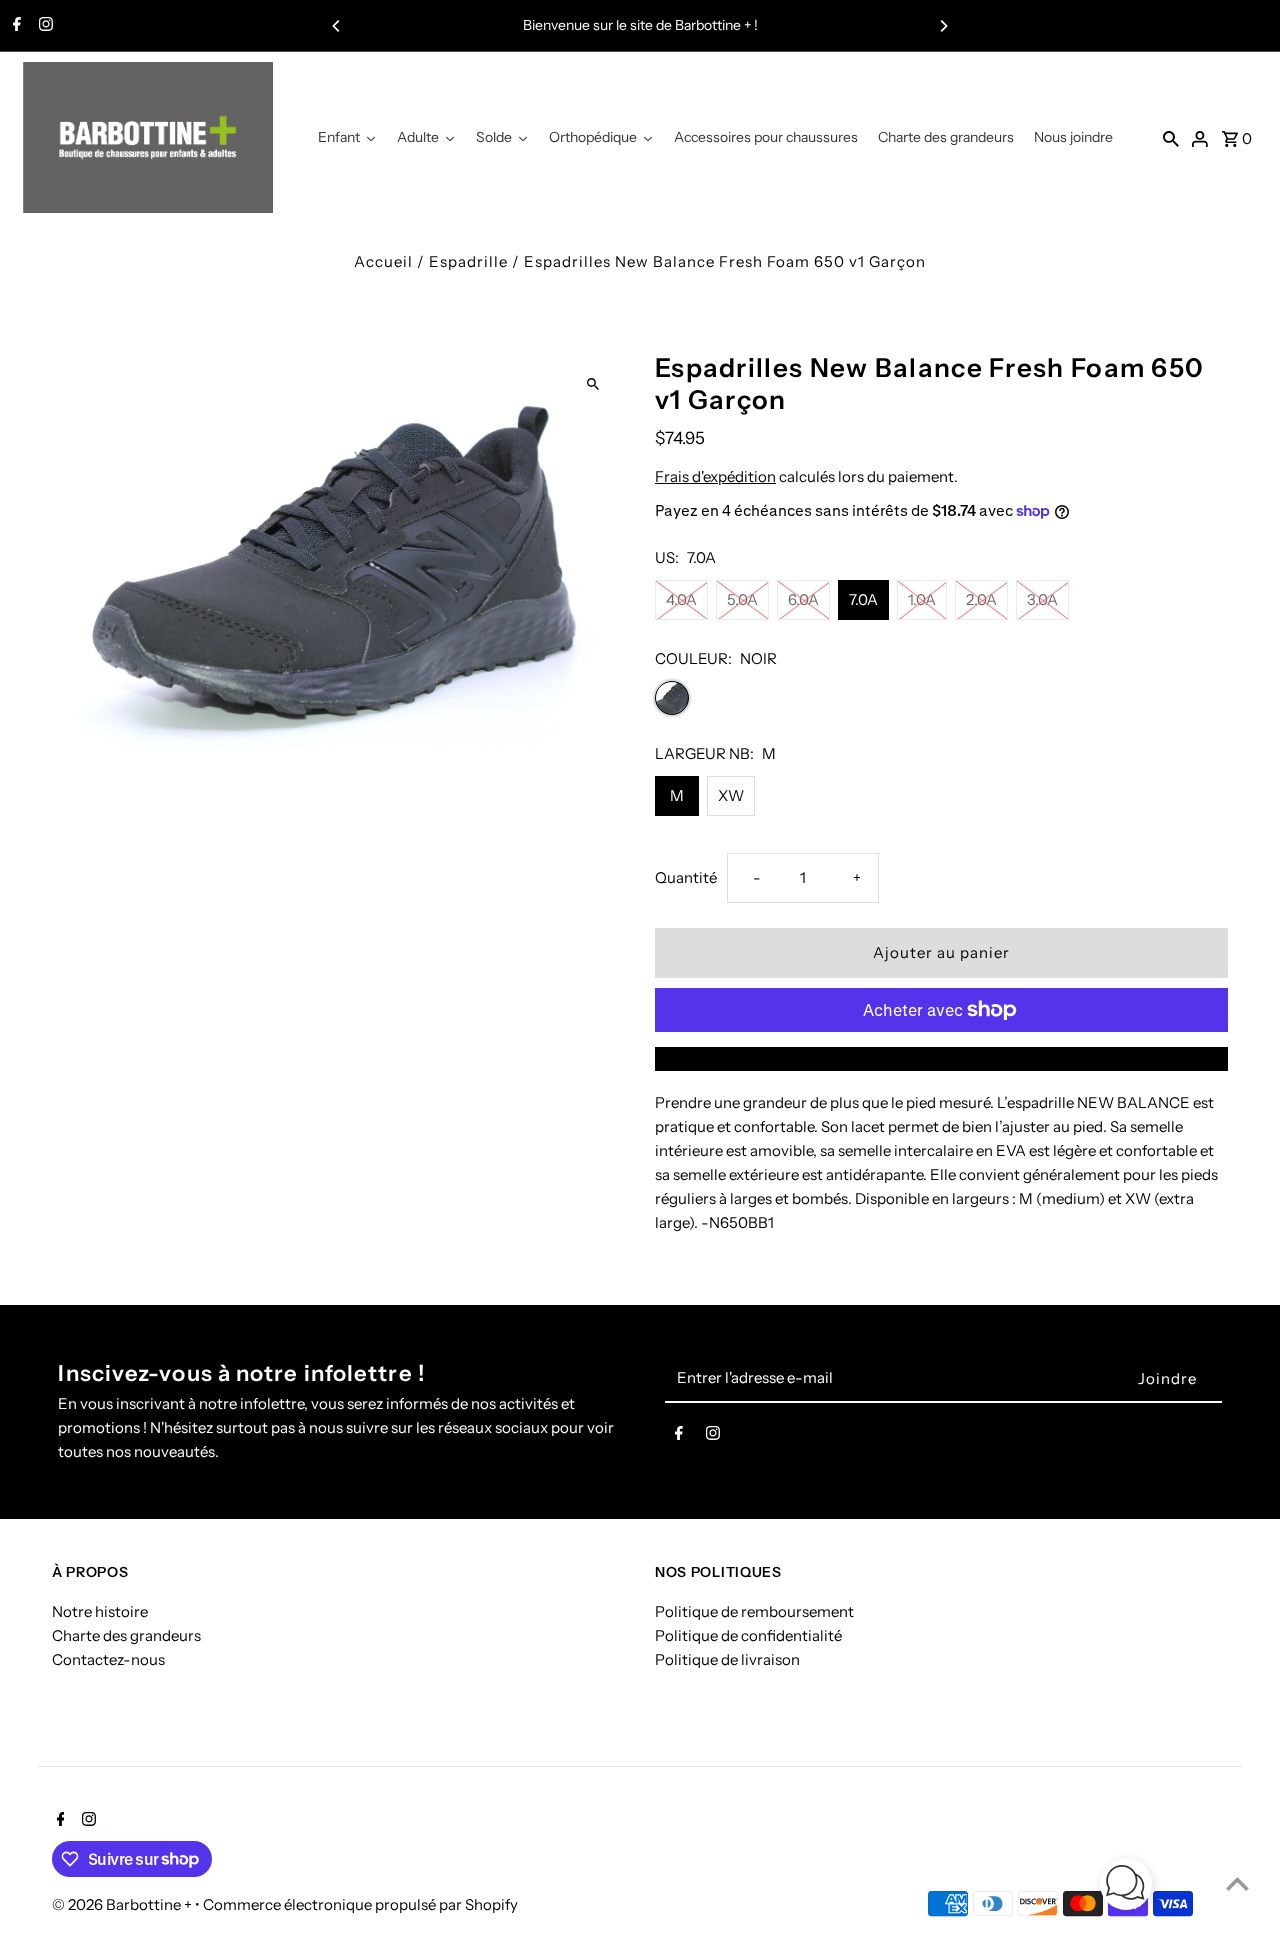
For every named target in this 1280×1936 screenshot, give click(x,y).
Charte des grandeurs (126, 1635)
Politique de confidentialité (748, 1635)
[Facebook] (14, 26)
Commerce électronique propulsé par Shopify (360, 1904)
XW (731, 795)
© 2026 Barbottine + (123, 1904)
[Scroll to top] (1237, 1883)
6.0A (803, 599)
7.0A (863, 599)
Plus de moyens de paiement (941, 1058)
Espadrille (468, 261)
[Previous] (337, 26)
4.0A (681, 599)
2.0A (981, 599)
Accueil (383, 261)
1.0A (922, 599)
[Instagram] (43, 26)
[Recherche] (1171, 138)
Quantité (686, 877)
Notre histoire (100, 1611)
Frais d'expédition (715, 476)
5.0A (742, 599)
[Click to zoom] (592, 384)
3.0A (1042, 599)
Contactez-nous (108, 1659)
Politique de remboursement (754, 1611)
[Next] (943, 26)
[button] (1126, 1887)
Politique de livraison (727, 1659)
